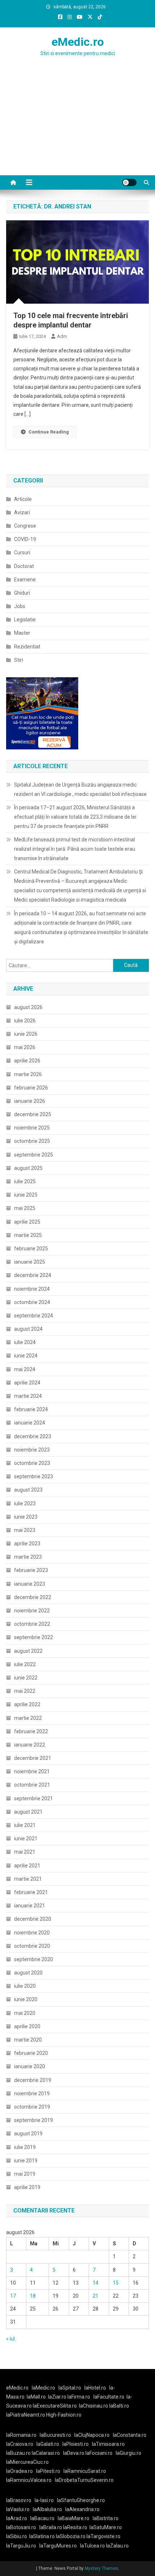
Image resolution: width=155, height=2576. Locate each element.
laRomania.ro (21, 2435)
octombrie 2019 (32, 2107)
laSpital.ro (70, 2388)
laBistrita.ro (106, 2518)
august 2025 (28, 1168)
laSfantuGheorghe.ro (81, 2500)
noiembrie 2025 (32, 1128)
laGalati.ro (48, 2444)
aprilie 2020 (27, 2026)
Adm (62, 336)
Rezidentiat (27, 647)
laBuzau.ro (19, 2453)
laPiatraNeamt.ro (26, 2415)
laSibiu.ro (17, 2536)
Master (22, 633)
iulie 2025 (25, 1181)
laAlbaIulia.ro (47, 2509)
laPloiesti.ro (76, 2444)
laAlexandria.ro (82, 2509)
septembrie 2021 (34, 1798)
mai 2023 (25, 1530)
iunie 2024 (26, 1356)
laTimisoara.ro (108, 2444)
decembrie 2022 (33, 1597)
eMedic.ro (78, 42)
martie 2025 (28, 1235)
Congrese (25, 526)
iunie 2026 (26, 1034)
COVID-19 (25, 539)
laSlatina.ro (42, 2536)
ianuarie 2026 (30, 1101)
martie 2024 (28, 1396)
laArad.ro (17, 2518)
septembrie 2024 (34, 1316)
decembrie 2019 (33, 2080)
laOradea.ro (19, 2471)
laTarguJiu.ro (23, 2546)
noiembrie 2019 (32, 2093)
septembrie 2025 (34, 1155)
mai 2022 (25, 1691)
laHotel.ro (95, 2388)
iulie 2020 (25, 1986)
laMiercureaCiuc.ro (27, 2462)
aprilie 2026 (27, 1061)
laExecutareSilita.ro (55, 2406)
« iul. (11, 2339)
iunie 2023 (26, 1517)
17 (13, 2296)
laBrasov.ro (19, 2500)
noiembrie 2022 (32, 1611)
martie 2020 (28, 2040)
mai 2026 (25, 1047)
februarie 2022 (31, 1731)
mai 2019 (25, 2174)
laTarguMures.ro (58, 2546)
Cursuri (22, 552)
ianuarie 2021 (30, 1906)
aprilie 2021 (27, 1866)
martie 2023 (28, 1557)
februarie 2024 (31, 1409)
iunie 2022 (26, 1678)
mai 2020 (25, 2013)
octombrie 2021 (32, 1785)
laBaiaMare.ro (74, 2518)
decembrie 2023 (33, 1436)
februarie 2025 (31, 1249)
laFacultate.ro (109, 2397)
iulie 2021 (25, 1825)
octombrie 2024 (32, 1302)
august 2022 (28, 1651)
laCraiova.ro (20, 2444)
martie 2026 (28, 1074)
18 (33, 2296)
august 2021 (28, 1812)
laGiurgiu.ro (130, 2453)
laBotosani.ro (21, 2527)
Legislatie (25, 620)
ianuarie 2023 (30, 1584)
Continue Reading (49, 432)
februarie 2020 (31, 2053)
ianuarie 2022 (30, 1745)
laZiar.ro (58, 2397)
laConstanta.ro (130, 2435)
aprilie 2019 (27, 2187)
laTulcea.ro (93, 2546)
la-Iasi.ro (44, 2500)
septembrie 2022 (34, 1637)
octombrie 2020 (32, 1946)
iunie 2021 (26, 1839)
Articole (23, 499)
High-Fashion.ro (64, 2415)
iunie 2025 (26, 1195)
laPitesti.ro (48, 2471)
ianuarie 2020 (30, 2066)
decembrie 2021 (33, 1758)
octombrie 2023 (32, 1463)
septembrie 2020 (34, 1959)
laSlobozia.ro (71, 2536)
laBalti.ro (119, 2406)
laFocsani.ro (98, 2453)
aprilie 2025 (27, 1222)
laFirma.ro (79, 2397)
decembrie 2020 (33, 1919)
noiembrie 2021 (32, 1771)
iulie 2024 (25, 1342)
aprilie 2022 (27, 1704)
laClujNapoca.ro (92, 2435)
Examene (25, 580)
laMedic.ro (44, 2388)
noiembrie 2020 (32, 1933)
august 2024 (28, 1329)
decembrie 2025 (33, 1114)
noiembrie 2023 (32, 1450)
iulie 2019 (25, 2147)
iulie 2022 (25, 1664)
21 (96, 2296)
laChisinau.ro (94, 2406)
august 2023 (28, 1490)
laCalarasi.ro (46, 2453)
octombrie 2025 (32, 1141)
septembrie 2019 (34, 2120)
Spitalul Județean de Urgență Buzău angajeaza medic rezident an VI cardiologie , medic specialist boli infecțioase (80, 789)
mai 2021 (25, 1852)
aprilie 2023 (27, 1544)
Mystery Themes (101, 2568)
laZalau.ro (117, 2546)
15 (116, 2283)
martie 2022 (28, 1718)
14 (96, 2283)
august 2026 (28, 1007)
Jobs (20, 606)
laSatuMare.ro (106, 2527)
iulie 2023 (25, 1503)
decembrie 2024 (33, 1275)
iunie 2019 (26, 2161)
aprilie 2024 (27, 1383)
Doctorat (24, 566)
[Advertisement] (77, 130)
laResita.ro (75, 2527)
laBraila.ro (51, 2527)
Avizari (22, 512)
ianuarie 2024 (30, 1423)
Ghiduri (22, 593)
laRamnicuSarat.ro (85, 2471)
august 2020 (28, 1973)
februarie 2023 (31, 1570)
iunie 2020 (26, 1999)
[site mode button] (129, 182)
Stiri (19, 660)
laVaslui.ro (19, 2509)
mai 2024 (25, 1369)
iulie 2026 (25, 1021)
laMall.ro (36, 2397)
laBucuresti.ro (55, 2435)
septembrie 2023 (34, 1476)
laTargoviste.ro (103, 2536)
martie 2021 (28, 1879)
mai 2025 (25, 1208)
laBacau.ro (42, 2518)
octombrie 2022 (32, 1624)
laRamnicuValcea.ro (29, 2480)
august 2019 (28, 2134)
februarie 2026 (31, 1088)
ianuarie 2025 (30, 1262)
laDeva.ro (74, 2453)
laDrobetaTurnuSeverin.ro (84, 2480)
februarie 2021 (31, 1892)
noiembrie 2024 (32, 1289)
